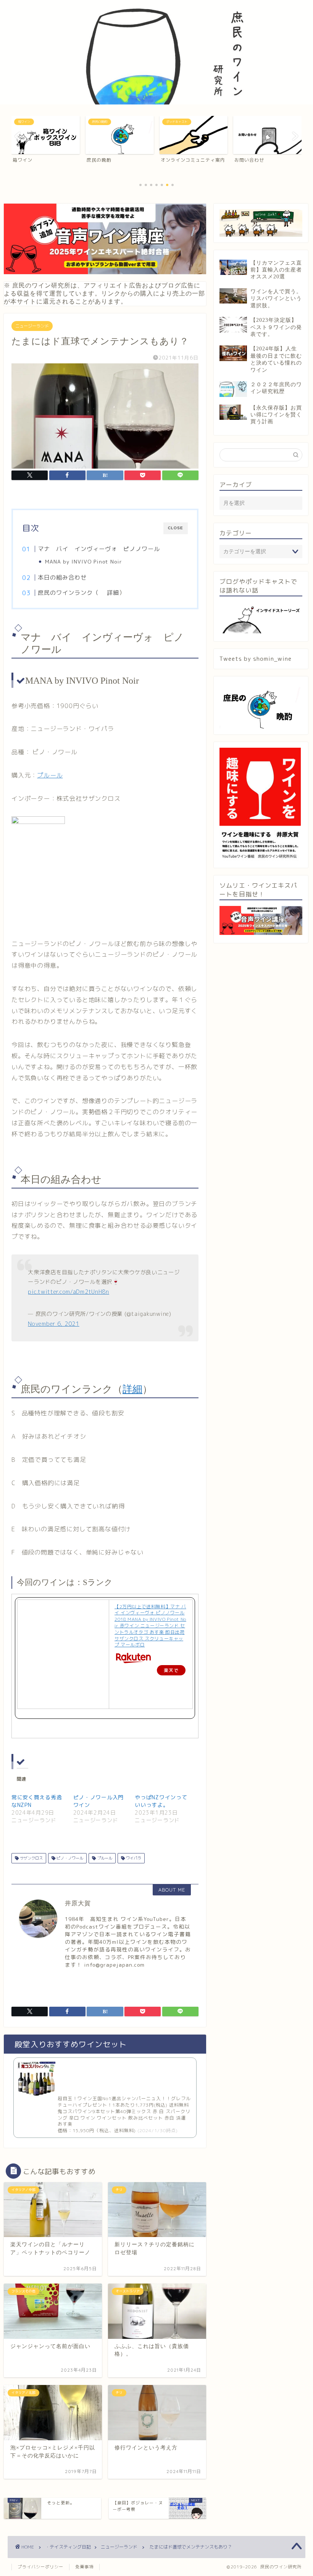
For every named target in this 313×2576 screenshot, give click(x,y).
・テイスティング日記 (68, 2547)
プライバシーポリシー (40, 2567)
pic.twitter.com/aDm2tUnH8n (69, 1292)
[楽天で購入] (151, 1659)
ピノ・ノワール (69, 1858)
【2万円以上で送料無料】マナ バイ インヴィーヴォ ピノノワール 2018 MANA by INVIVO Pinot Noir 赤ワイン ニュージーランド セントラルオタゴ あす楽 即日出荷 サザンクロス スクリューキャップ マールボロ (150, 1626)
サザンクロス (31, 1858)
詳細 (113, 593)
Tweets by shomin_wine (256, 659)
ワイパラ (133, 1858)
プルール (50, 775)
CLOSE (176, 528)
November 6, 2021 (54, 1324)
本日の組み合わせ (62, 577)
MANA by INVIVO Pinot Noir (84, 561)
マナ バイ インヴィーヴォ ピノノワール (99, 549)
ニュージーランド (32, 326)
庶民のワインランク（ (68, 593)
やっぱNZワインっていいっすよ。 (161, 1801)
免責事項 (84, 2567)
